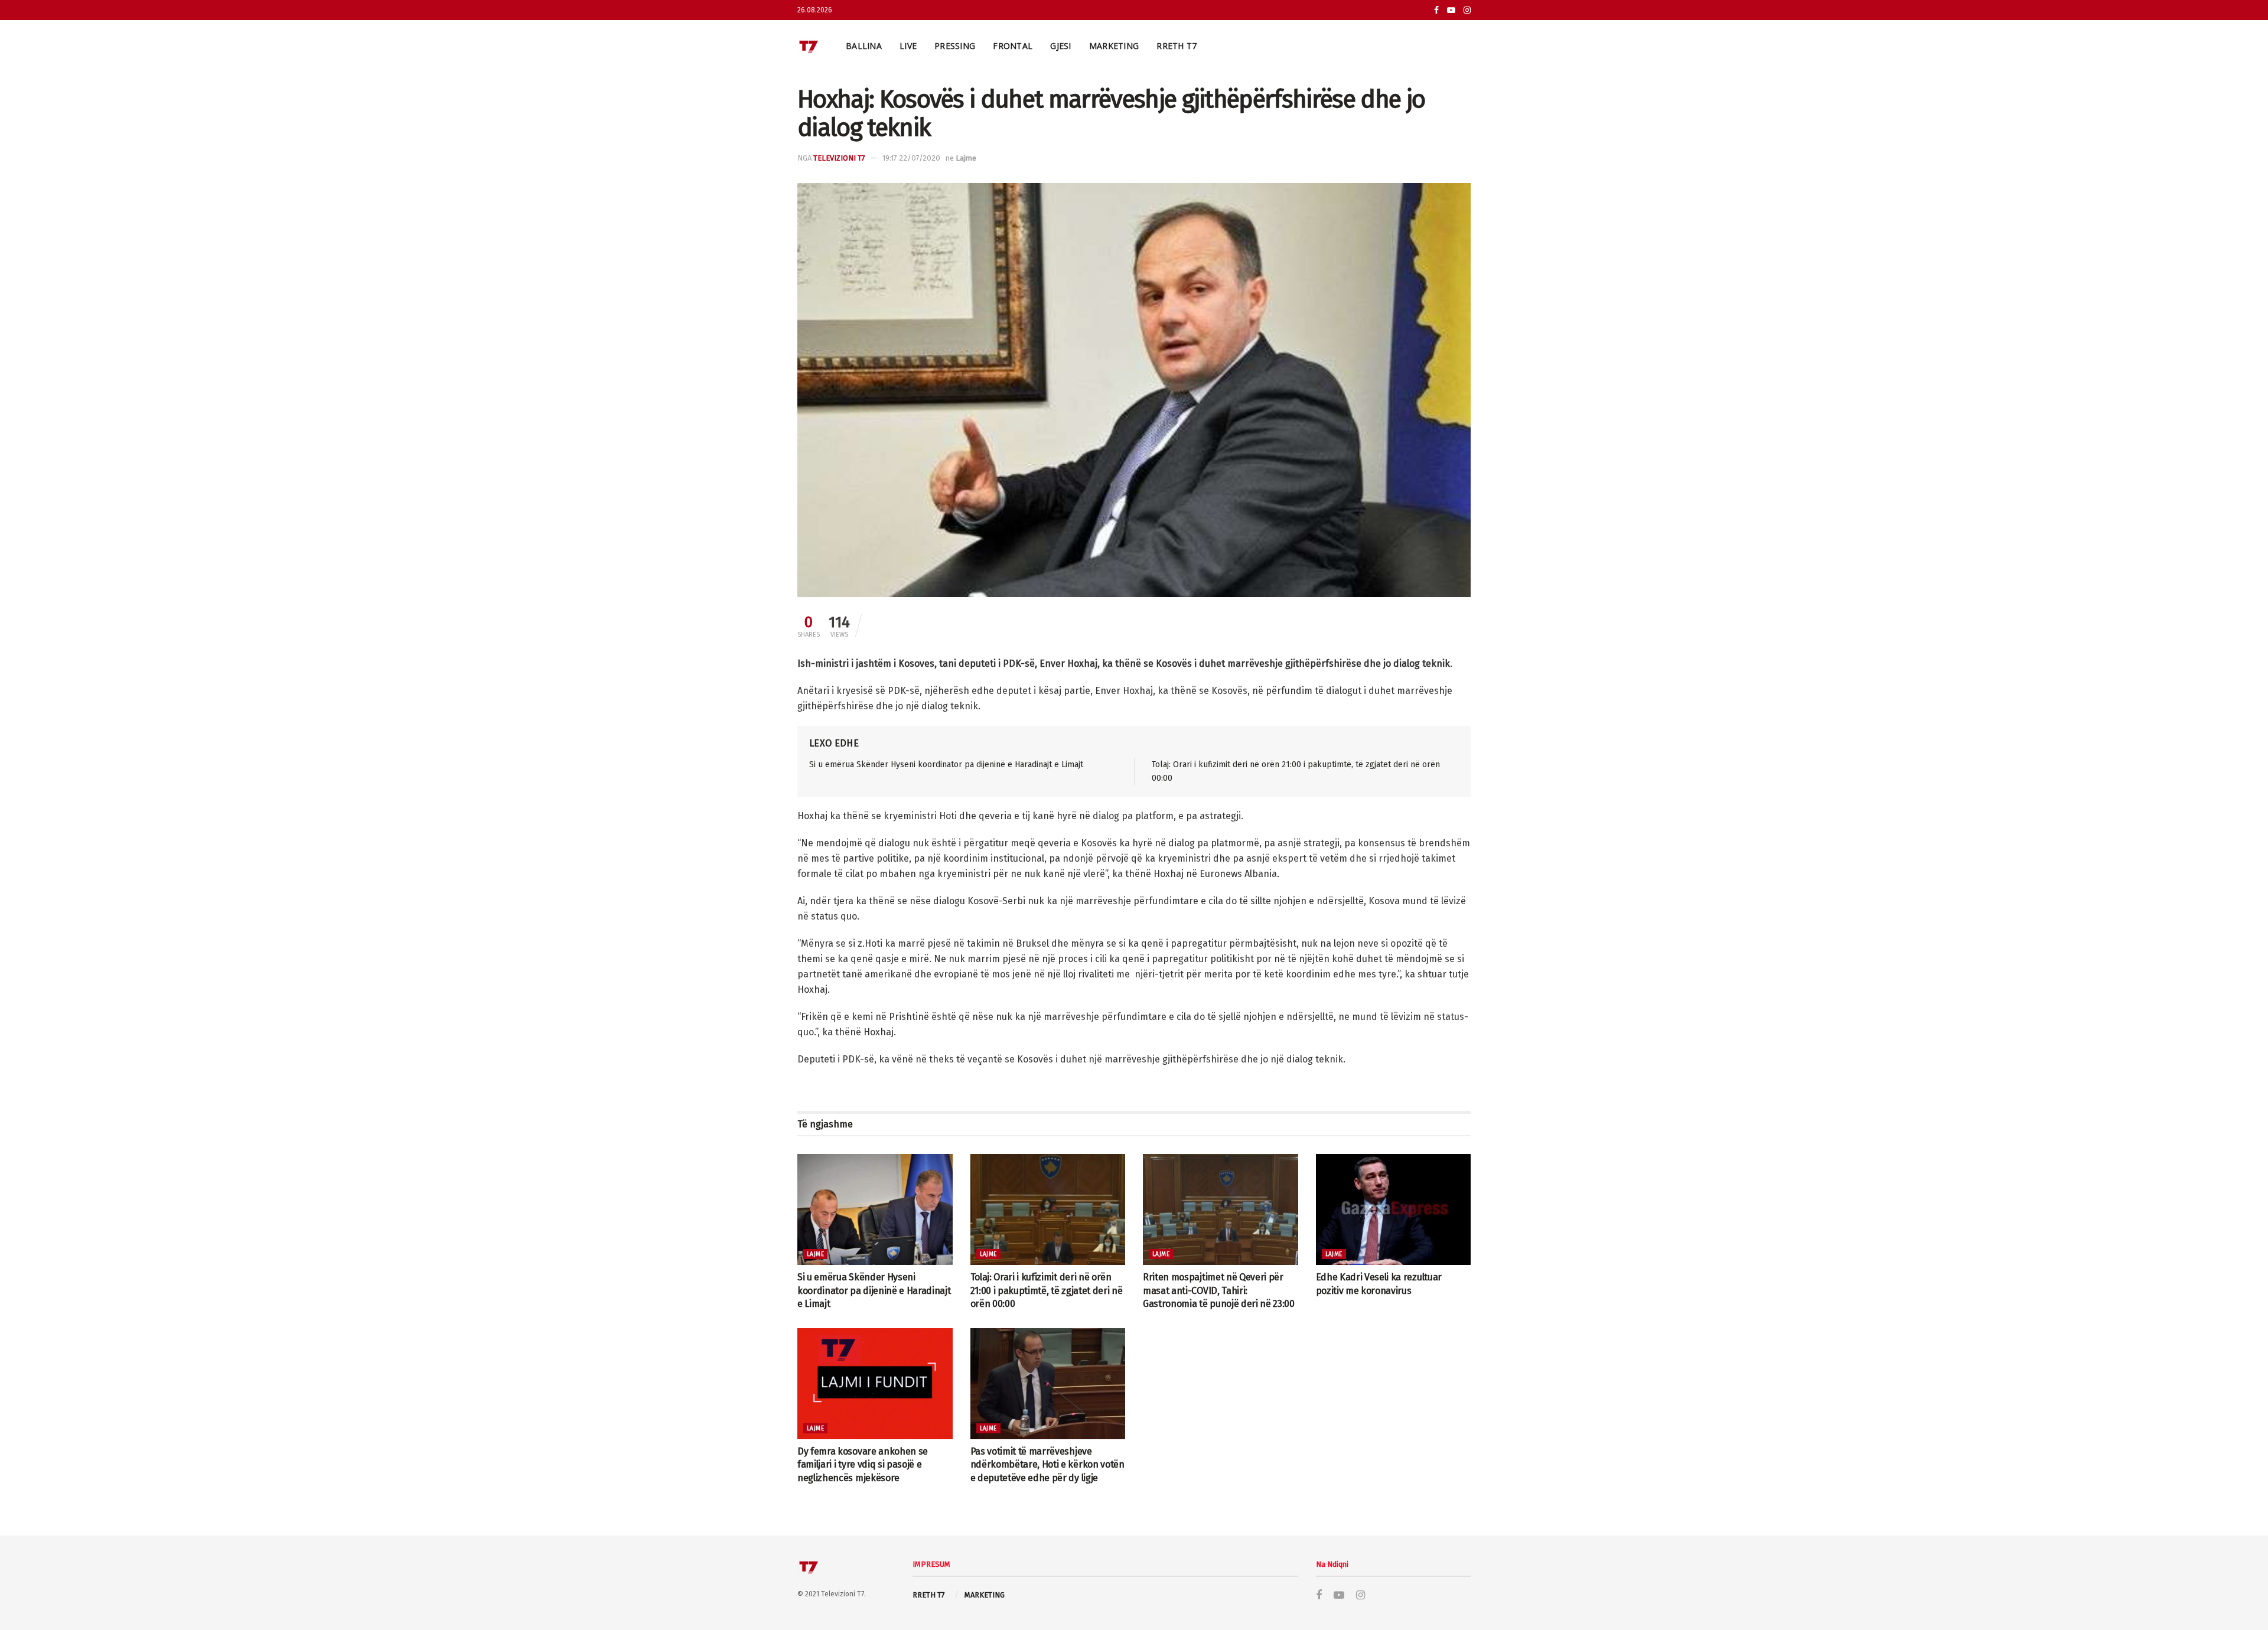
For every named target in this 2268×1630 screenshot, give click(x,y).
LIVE (908, 46)
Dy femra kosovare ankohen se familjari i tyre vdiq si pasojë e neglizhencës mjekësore (863, 1465)
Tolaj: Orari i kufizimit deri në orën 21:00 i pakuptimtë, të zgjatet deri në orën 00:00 (1047, 1290)
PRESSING (955, 46)
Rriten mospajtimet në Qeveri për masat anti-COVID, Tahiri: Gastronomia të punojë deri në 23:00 (1219, 1290)
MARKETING (1114, 46)
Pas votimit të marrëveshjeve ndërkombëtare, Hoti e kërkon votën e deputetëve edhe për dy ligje (1047, 1465)
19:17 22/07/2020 (911, 158)
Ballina (864, 46)
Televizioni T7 (839, 158)
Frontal (1013, 46)
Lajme (966, 158)
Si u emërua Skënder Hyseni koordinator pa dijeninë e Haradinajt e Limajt (946, 765)
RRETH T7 (1177, 46)
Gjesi (1060, 46)
